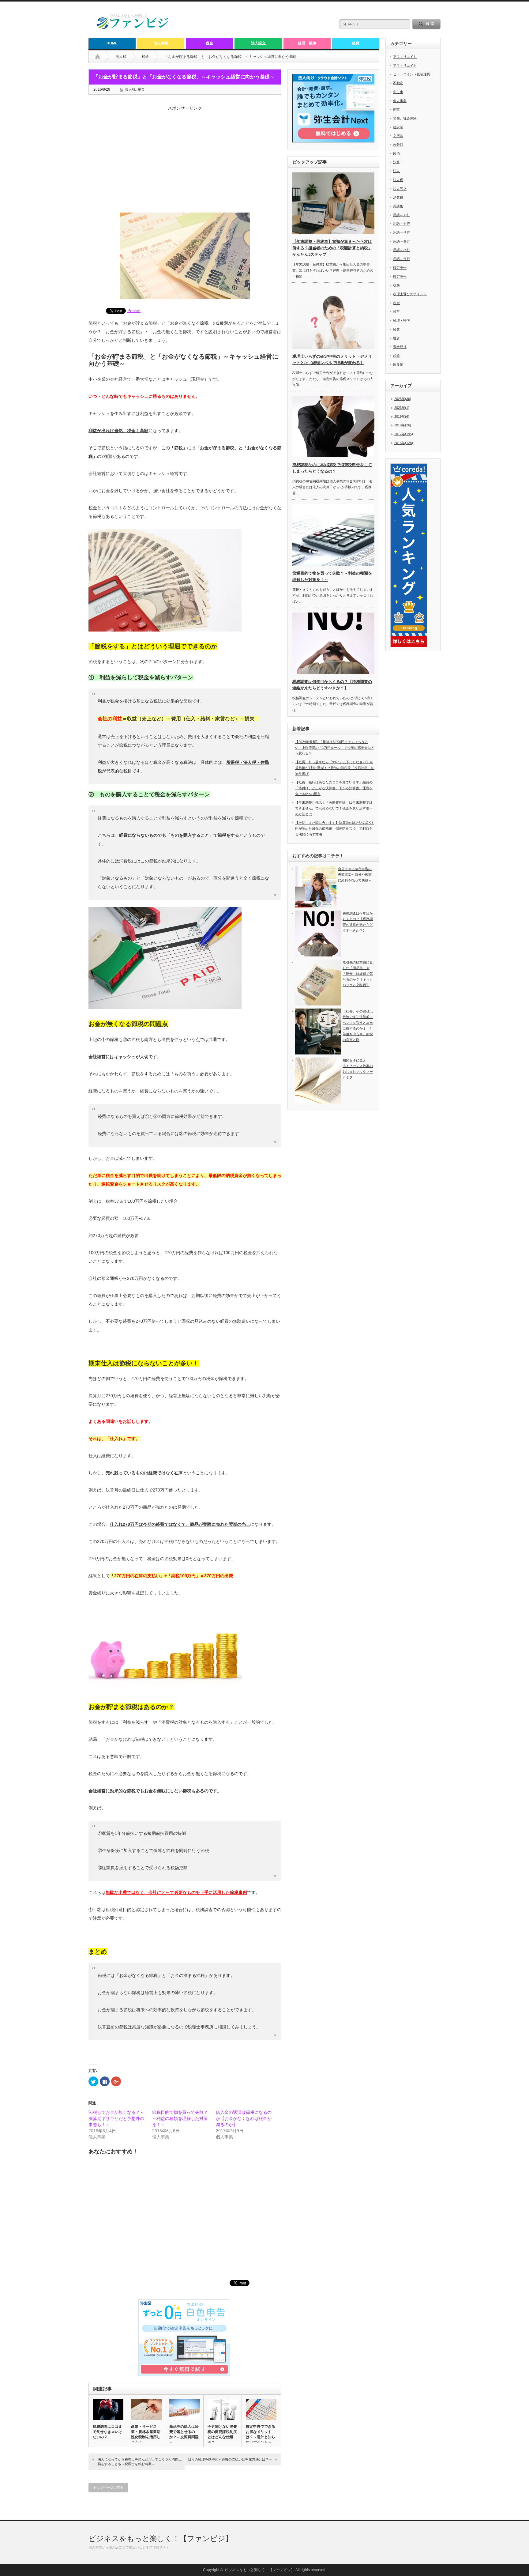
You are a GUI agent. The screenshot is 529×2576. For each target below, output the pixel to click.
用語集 (398, 206)
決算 (396, 162)
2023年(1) (402, 408)
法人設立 (258, 43)
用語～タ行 (401, 241)
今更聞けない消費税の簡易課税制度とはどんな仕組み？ (222, 2434)
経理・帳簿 (307, 43)
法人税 (121, 57)
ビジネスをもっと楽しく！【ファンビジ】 (161, 2538)
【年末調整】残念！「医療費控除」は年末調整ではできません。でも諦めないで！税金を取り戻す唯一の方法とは (334, 808)
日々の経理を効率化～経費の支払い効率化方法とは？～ (230, 2459)
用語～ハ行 (401, 250)
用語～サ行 (401, 232)
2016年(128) (404, 443)
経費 (356, 43)
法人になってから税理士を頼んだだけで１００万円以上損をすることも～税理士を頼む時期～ (140, 2462)
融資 (396, 338)
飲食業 (398, 364)
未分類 (398, 145)
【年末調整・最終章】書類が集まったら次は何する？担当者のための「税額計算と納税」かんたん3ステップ (332, 248)
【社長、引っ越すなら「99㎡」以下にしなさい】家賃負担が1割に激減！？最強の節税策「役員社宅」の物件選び (335, 768)
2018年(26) (403, 425)
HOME (112, 43)
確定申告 (400, 268)
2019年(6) (402, 417)
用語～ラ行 (401, 259)
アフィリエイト (405, 57)
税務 (396, 285)
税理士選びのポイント (410, 294)
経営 (396, 311)
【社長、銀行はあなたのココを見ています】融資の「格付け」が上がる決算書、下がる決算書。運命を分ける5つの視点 (334, 788)
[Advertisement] (185, 164)
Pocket (134, 311)
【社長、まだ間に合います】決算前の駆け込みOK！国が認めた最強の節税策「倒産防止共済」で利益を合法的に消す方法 (335, 828)
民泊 (396, 153)
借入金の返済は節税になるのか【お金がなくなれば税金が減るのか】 (244, 2118)
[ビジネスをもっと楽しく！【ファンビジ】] (133, 28)
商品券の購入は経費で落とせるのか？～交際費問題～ (184, 2434)
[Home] (102, 57)
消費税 (398, 197)
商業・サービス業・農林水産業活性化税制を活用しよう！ (146, 2434)
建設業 (398, 127)
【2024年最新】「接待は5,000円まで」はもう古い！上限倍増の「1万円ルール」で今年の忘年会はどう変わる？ (335, 747)
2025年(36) (403, 399)
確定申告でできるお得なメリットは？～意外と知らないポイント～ (261, 2434)
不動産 (398, 83)
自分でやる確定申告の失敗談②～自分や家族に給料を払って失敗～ (355, 875)
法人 (396, 171)
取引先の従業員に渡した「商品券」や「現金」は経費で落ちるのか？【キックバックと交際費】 (358, 974)
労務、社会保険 (405, 118)
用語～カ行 (401, 224)
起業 (396, 356)
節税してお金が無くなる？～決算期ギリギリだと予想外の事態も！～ (116, 2118)
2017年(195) (404, 434)
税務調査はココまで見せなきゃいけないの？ (107, 2432)
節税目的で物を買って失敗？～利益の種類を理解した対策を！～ (180, 2118)
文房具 (398, 136)
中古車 (398, 92)
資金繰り (400, 347)
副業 (396, 109)
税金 (209, 43)
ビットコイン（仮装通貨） (413, 74)
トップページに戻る (108, 2487)
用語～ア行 (401, 215)
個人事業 (161, 43)
